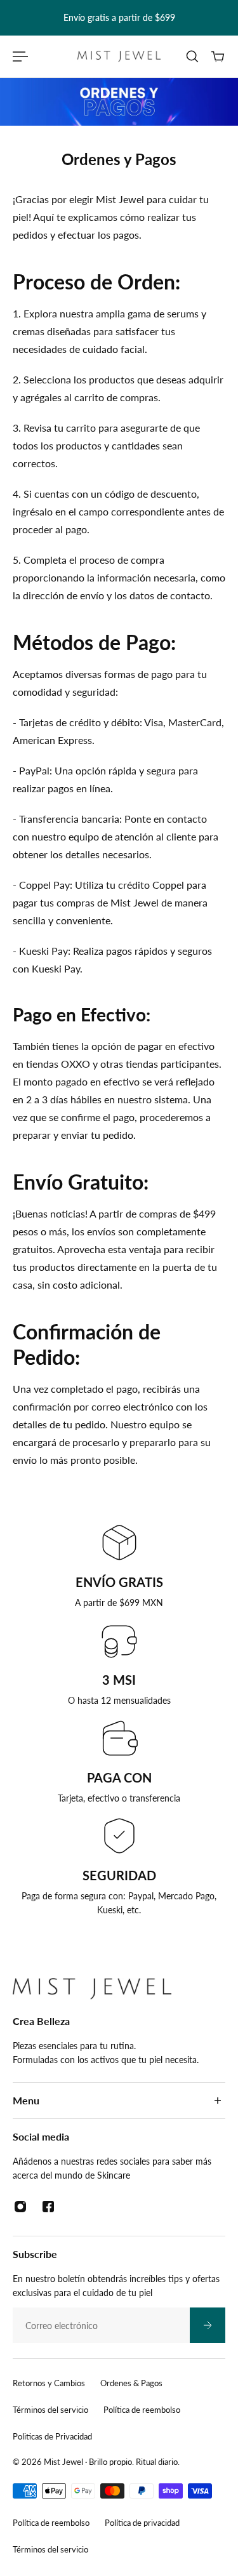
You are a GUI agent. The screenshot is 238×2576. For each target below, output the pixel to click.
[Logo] (119, 56)
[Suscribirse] (208, 2325)
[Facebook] (48, 2207)
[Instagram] (20, 2207)
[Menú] (20, 56)
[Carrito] (218, 56)
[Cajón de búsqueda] (192, 56)
